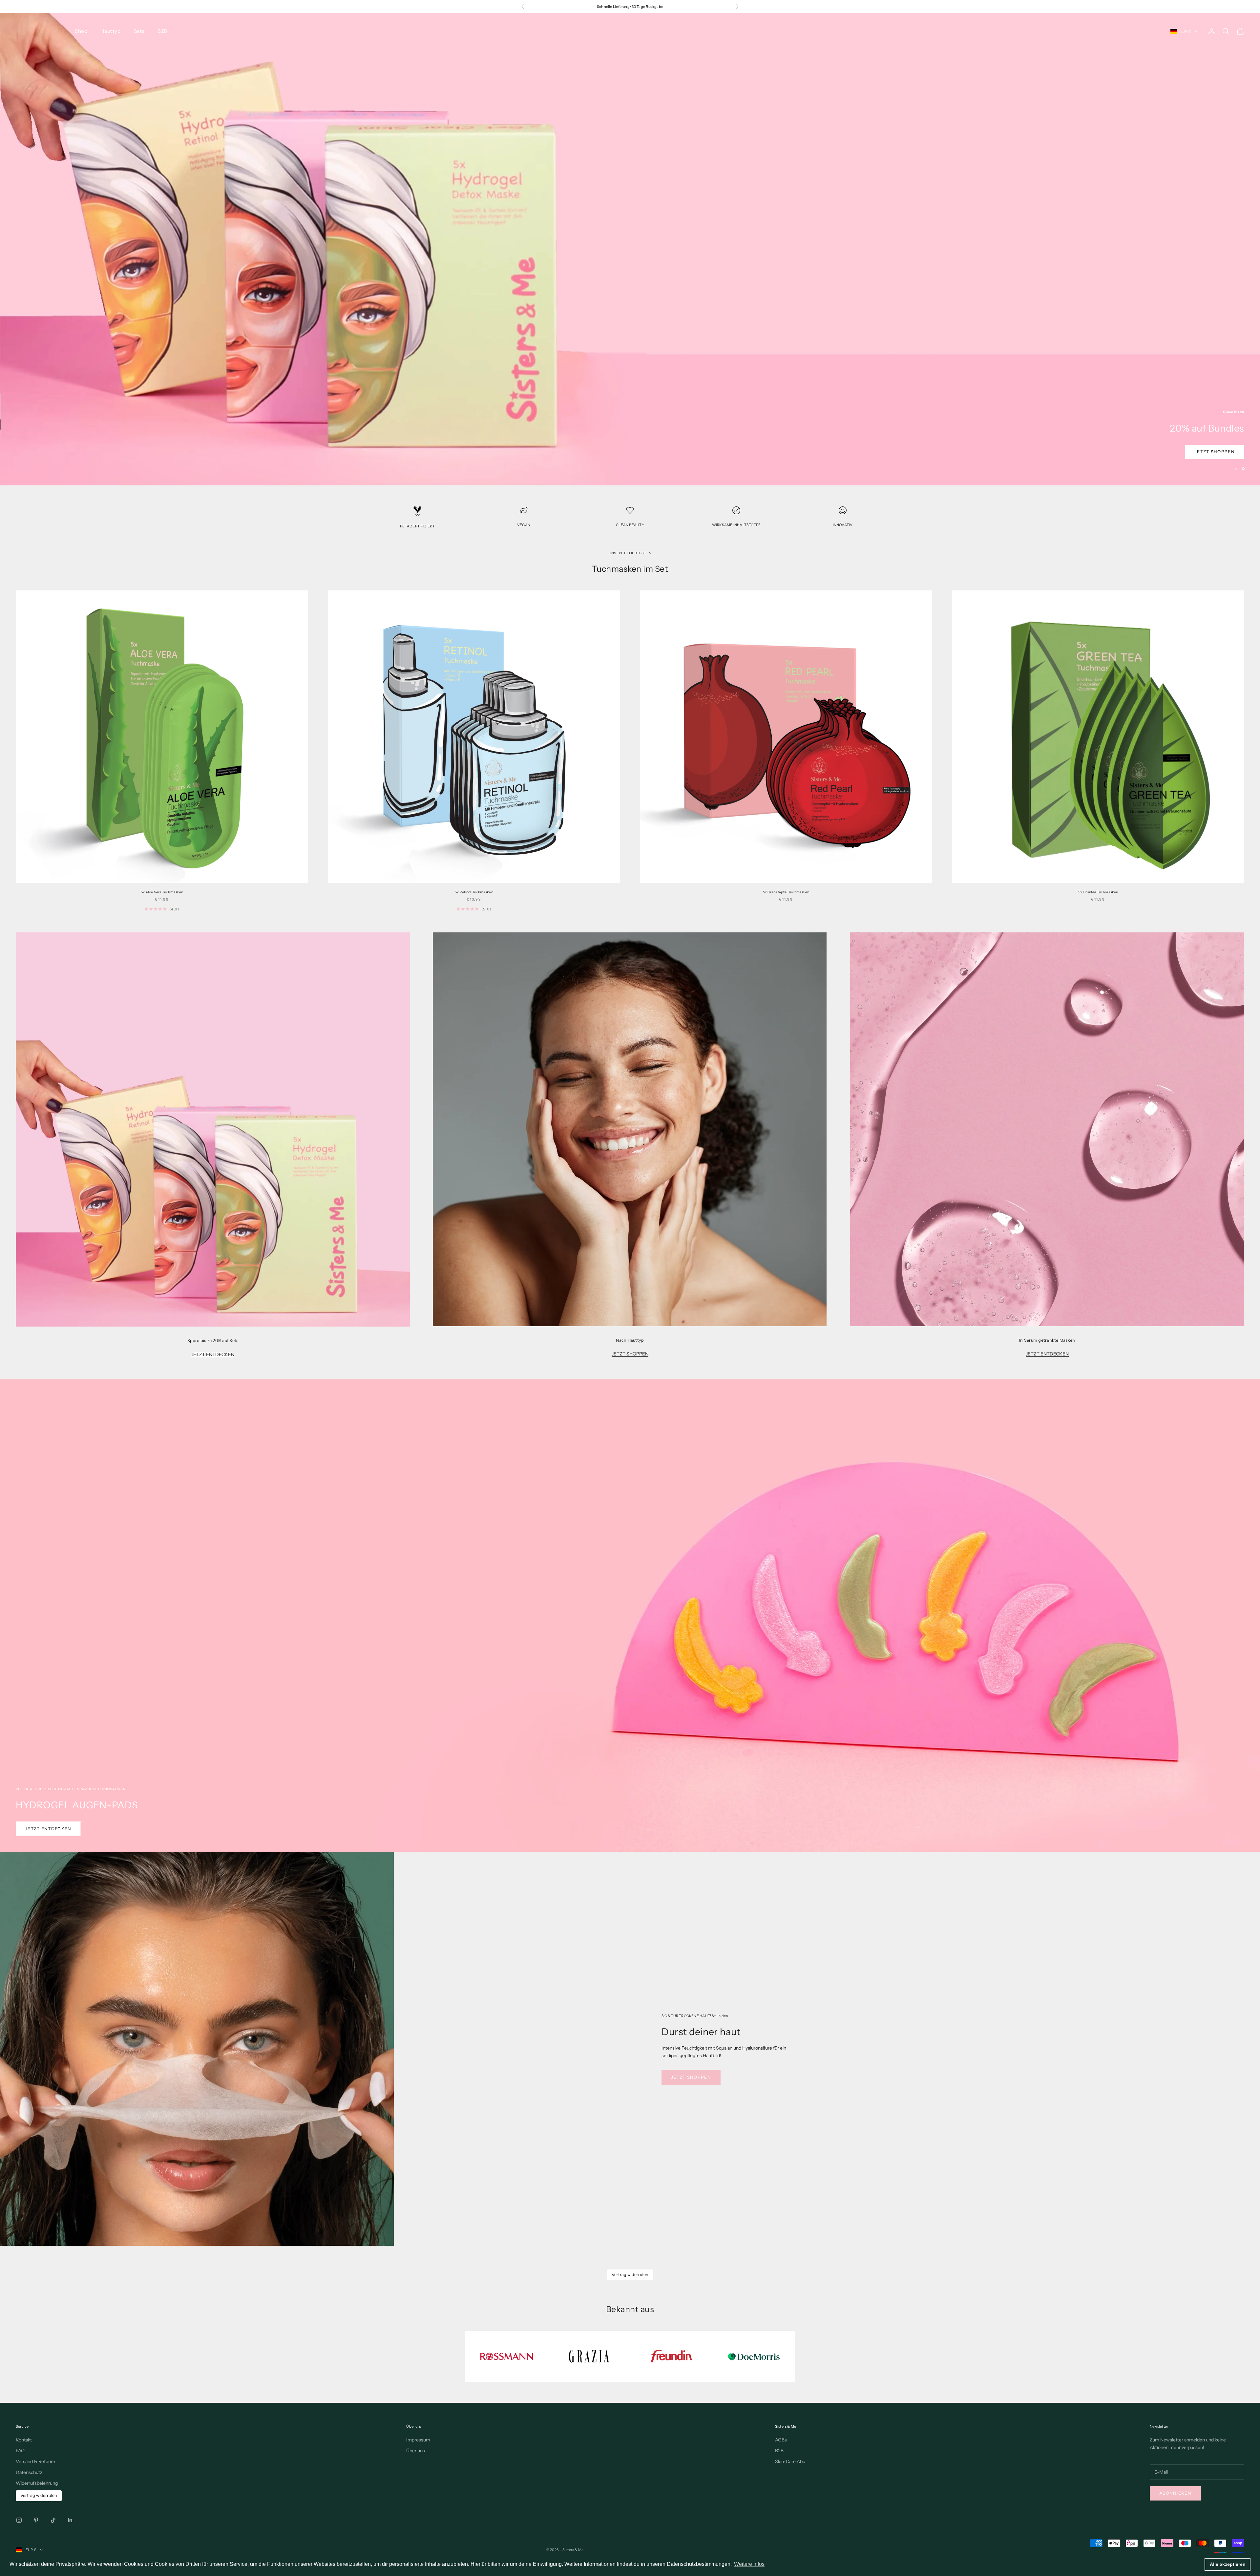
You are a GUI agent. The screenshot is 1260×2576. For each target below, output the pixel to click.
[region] (630, 249)
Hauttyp (110, 31)
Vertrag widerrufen (630, 2275)
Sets (139, 31)
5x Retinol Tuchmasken (474, 892)
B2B (162, 31)
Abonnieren (1175, 2493)
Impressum (418, 2440)
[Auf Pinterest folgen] (36, 2520)
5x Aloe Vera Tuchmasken (162, 892)
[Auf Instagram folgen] (19, 2520)
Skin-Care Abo (790, 2461)
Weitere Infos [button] (749, 2564)
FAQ (20, 2451)
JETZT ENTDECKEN (213, 1354)
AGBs (781, 2440)
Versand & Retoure (35, 2461)
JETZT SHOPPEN (630, 1354)
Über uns (416, 2451)
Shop (81, 31)
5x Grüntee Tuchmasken (1098, 892)
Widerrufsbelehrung (37, 2483)
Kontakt (24, 2440)
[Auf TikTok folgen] (53, 2520)
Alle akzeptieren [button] (1228, 2564)
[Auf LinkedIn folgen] (70, 2520)
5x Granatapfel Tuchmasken (786, 892)
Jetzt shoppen (45, 452)
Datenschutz (29, 2472)
